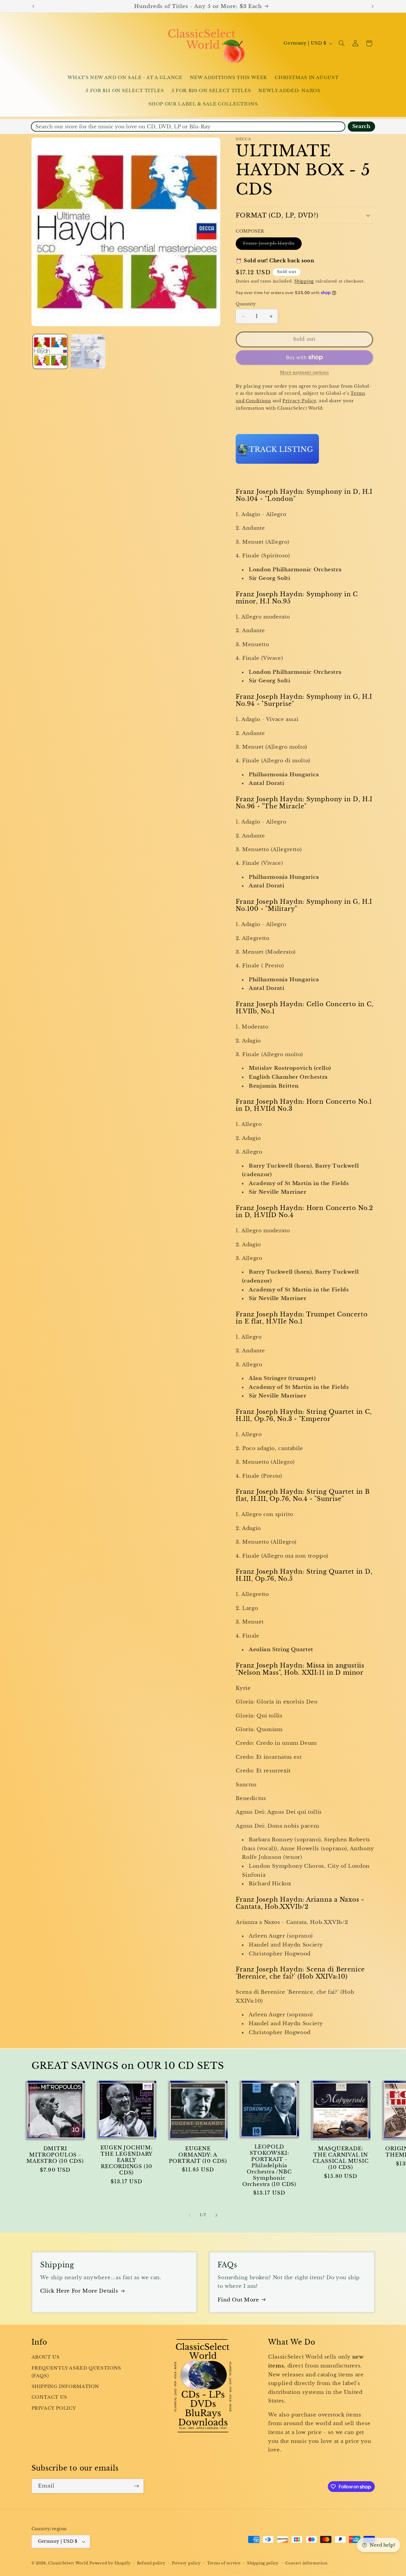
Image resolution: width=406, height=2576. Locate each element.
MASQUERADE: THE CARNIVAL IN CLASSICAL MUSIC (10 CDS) (341, 2158)
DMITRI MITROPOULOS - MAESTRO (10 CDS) (55, 2155)
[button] (342, 43)
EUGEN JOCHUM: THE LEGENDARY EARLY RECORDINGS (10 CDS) (127, 2160)
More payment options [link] (304, 372)
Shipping (304, 281)
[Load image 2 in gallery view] (88, 352)
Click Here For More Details (79, 2291)
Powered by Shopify (110, 2563)
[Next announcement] (373, 6)
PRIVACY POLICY (54, 2408)
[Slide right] (216, 2215)
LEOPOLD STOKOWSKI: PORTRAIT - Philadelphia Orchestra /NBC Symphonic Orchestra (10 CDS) (269, 2166)
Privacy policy (186, 2563)
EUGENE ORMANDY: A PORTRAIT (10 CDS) (198, 2155)
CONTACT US (49, 2397)
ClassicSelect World (68, 2563)
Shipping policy (263, 2563)
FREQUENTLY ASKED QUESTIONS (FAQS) (76, 2372)
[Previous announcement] (33, 6)
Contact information (306, 2563)
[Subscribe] (136, 2486)
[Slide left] (190, 2215)
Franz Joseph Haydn (272, 245)
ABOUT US (46, 2357)
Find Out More (238, 2300)
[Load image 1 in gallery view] (50, 352)
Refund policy (151, 2563)
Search (361, 126)
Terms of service (224, 2563)
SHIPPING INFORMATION (66, 2386)
